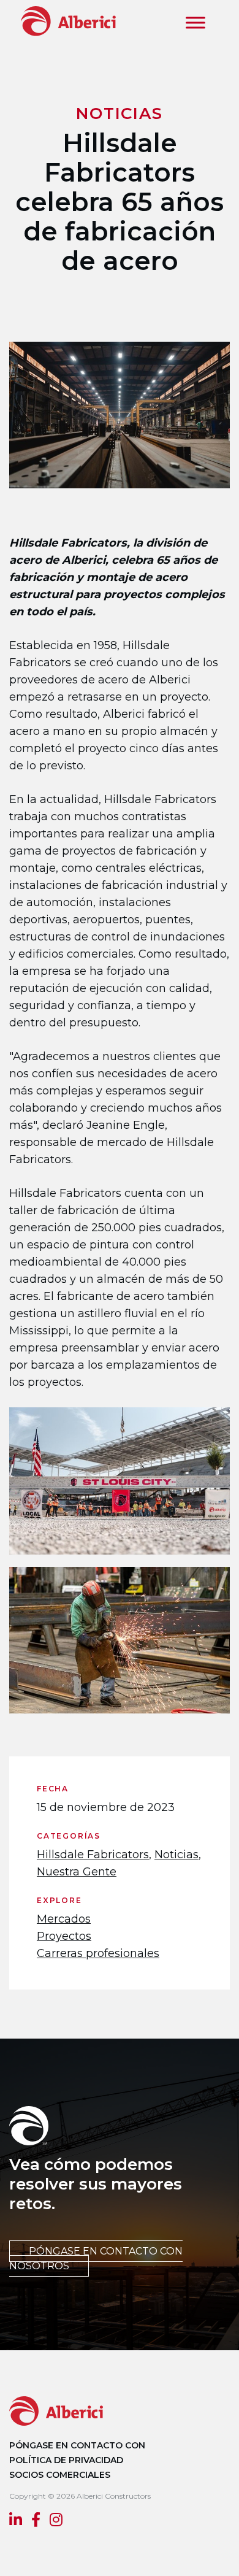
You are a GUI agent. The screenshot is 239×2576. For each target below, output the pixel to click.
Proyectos (64, 1936)
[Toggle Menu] (195, 23)
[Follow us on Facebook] (36, 2521)
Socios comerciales (60, 2475)
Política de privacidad (66, 2460)
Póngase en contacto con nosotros (96, 2259)
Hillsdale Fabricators (93, 1855)
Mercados (64, 1919)
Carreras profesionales (98, 1953)
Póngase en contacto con (77, 2445)
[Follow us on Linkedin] (16, 2521)
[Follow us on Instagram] (56, 2521)
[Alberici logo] (66, 21)
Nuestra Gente (77, 1872)
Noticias (176, 1855)
